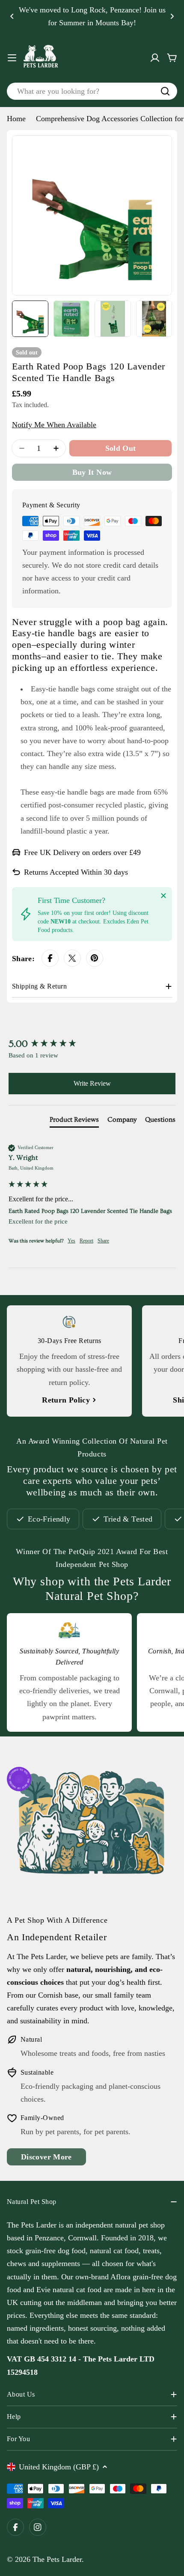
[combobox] (92, 91)
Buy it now (92, 472)
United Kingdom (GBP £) (59, 2467)
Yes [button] (71, 1241)
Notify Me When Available (54, 425)
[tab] (74, 1121)
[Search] (165, 91)
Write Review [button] (92, 1083)
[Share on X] (72, 958)
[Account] (155, 58)
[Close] (163, 896)
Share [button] (103, 1241)
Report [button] (86, 1241)
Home (16, 119)
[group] (92, 1044)
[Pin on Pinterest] (95, 958)
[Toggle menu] (12, 58)
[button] (12, 16)
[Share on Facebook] (50, 958)
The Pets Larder (57, 2559)
